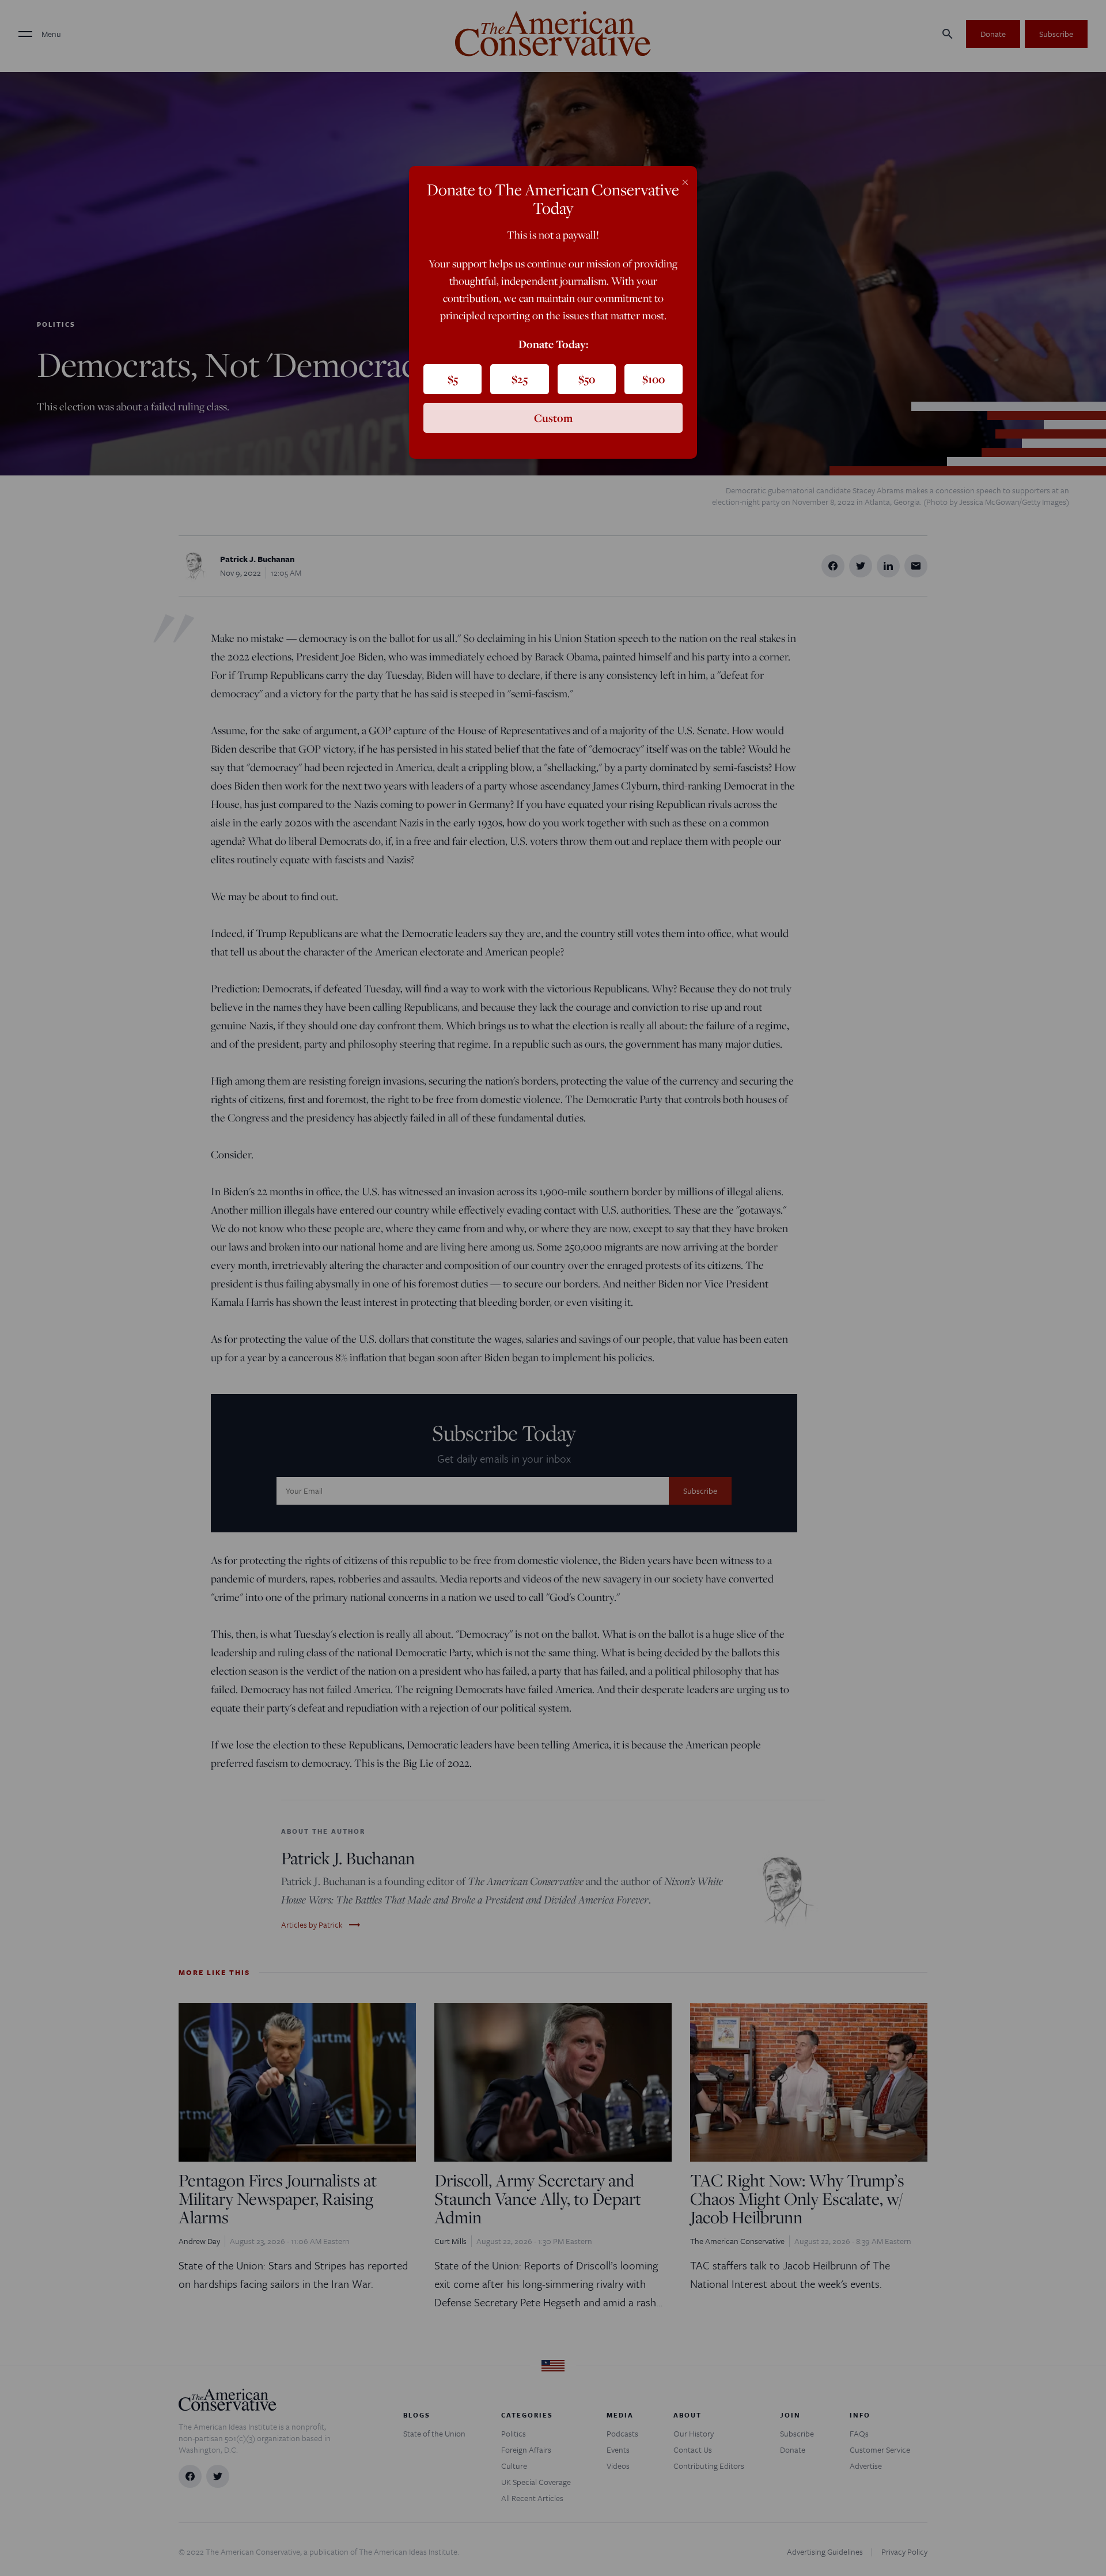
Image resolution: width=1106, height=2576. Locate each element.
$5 (453, 379)
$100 (654, 379)
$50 (587, 379)
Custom (553, 418)
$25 (520, 379)
